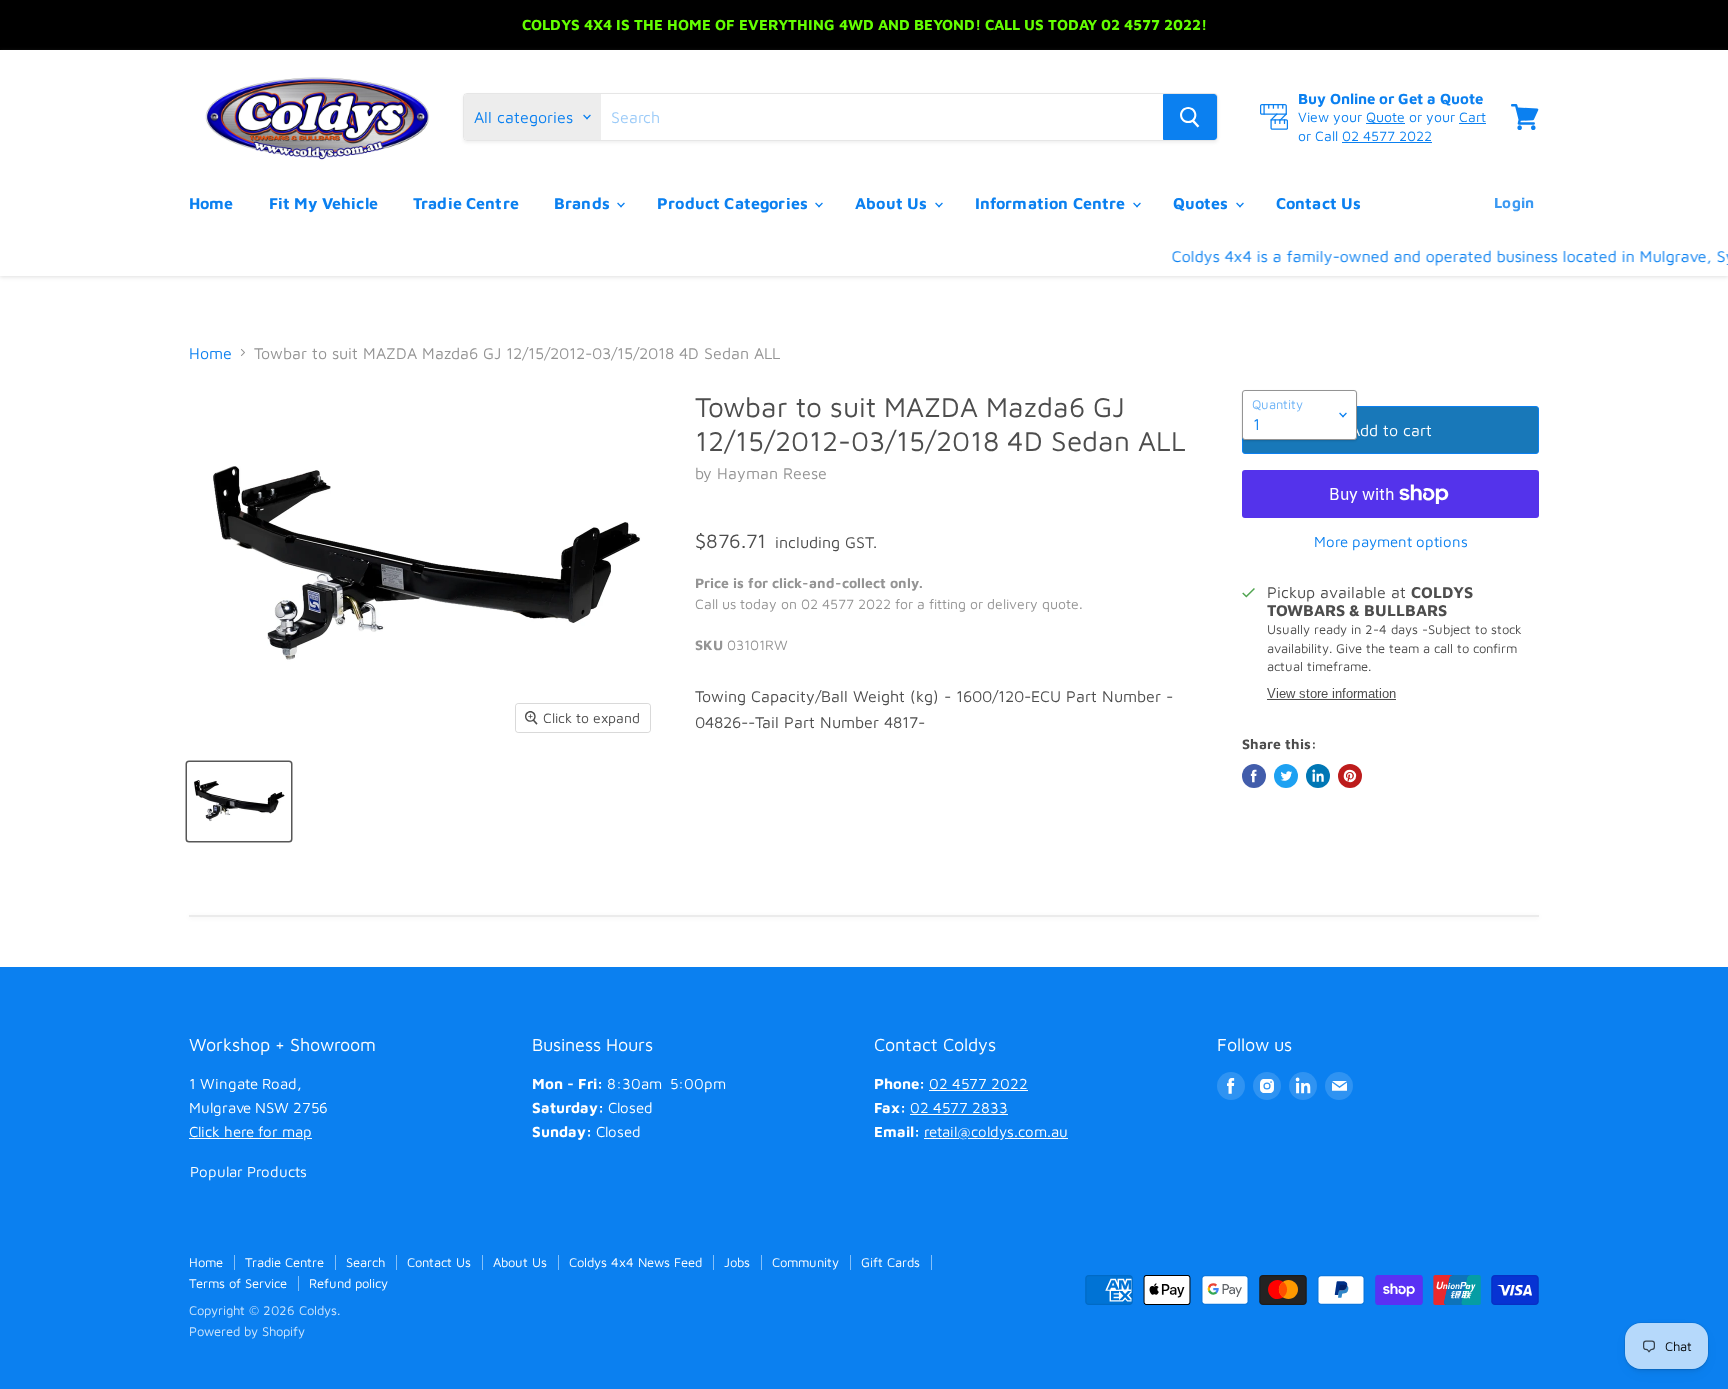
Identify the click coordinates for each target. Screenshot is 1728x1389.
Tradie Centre (466, 203)
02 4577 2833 (959, 1107)
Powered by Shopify (247, 1331)
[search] (882, 117)
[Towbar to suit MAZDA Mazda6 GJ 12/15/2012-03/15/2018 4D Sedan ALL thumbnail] (239, 801)
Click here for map (250, 1131)
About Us (893, 203)
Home (211, 203)
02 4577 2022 (1387, 135)
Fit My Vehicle (323, 203)
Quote (1385, 116)
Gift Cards (890, 1262)
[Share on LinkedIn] (1318, 776)
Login (1514, 202)
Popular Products (248, 1171)
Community (805, 1262)
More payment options (1391, 541)
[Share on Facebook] (1254, 776)
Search (365, 1262)
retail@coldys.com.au (996, 1131)
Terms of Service (238, 1283)
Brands (584, 203)
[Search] (1190, 117)
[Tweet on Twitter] (1286, 776)
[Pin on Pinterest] (1350, 776)
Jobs (737, 1262)
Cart (1472, 116)
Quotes (1203, 203)
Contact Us (1319, 203)
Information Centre (1052, 203)
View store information (1331, 694)
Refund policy (348, 1283)
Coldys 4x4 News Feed (635, 1262)
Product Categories (734, 203)
